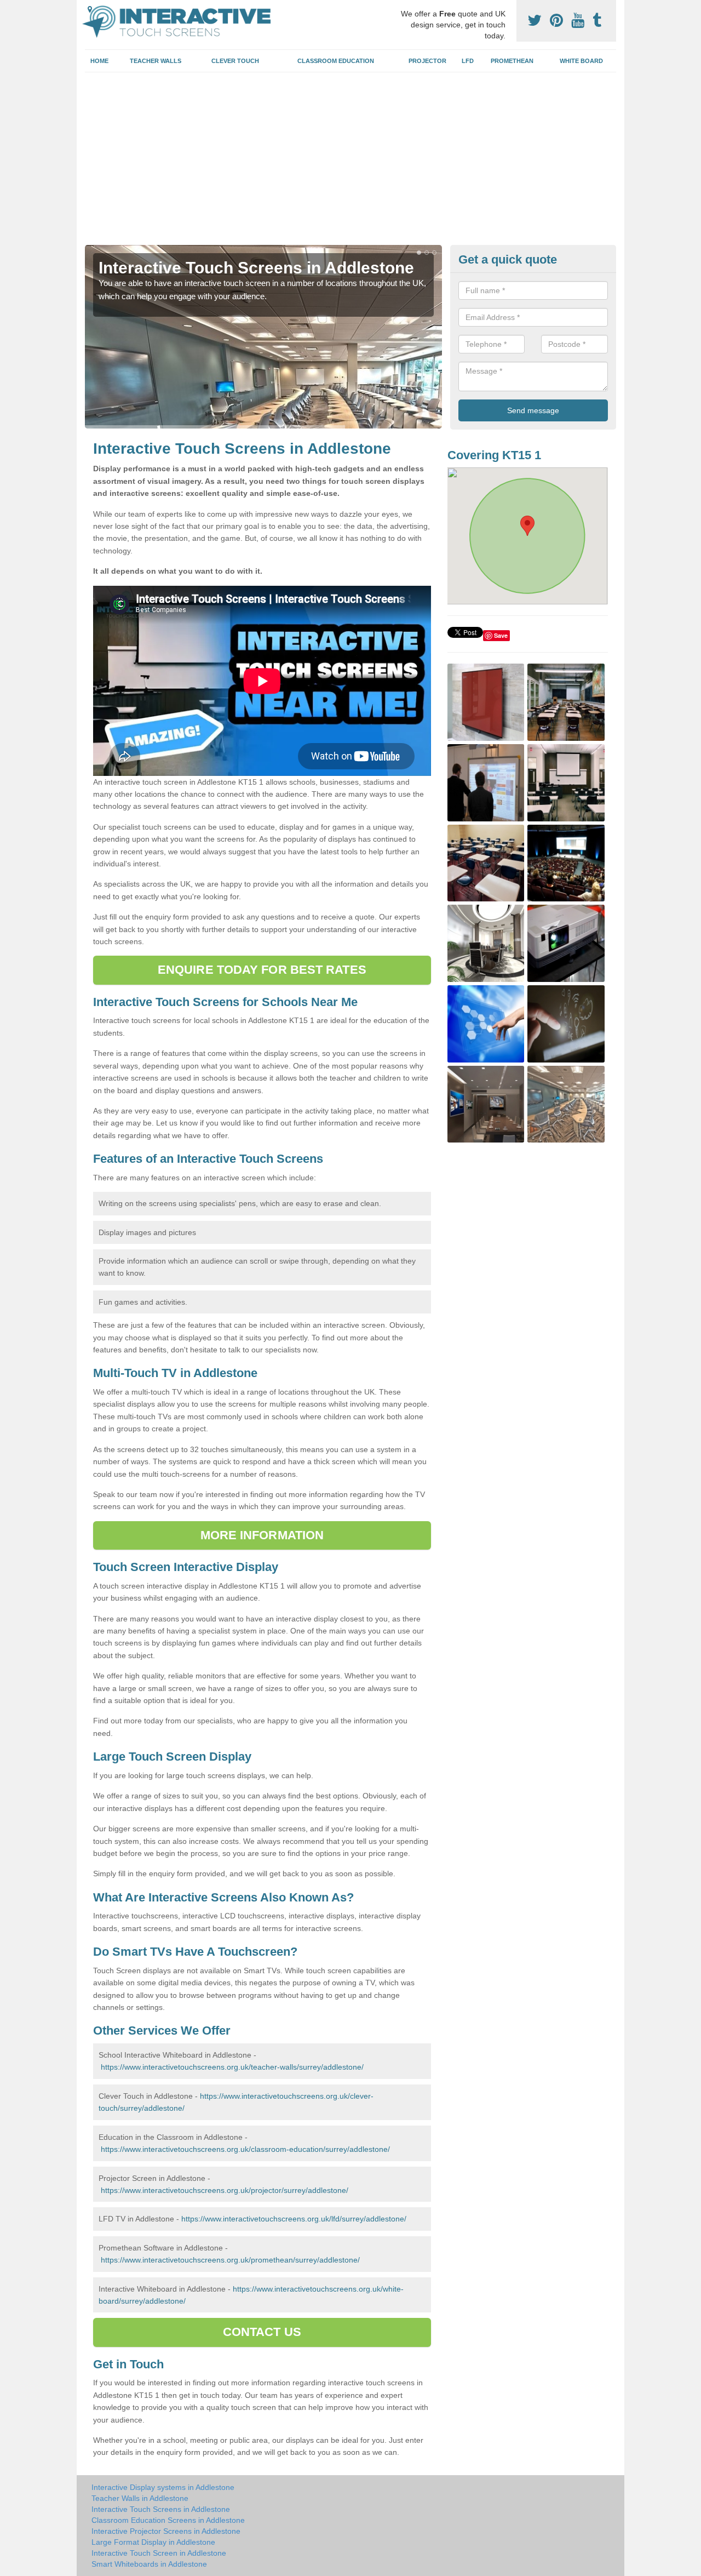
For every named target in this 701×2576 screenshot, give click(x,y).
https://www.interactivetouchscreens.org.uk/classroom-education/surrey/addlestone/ (245, 2149)
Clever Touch (235, 61)
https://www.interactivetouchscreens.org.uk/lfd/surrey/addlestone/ (294, 2219)
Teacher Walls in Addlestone (140, 2498)
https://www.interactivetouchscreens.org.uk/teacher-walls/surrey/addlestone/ (232, 2067)
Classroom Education (336, 61)
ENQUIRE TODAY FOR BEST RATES (262, 970)
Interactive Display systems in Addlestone (163, 2487)
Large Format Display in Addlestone (153, 2542)
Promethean (512, 61)
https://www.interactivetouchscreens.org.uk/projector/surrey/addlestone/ (225, 2190)
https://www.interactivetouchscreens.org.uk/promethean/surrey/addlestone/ (230, 2260)
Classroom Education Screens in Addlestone (168, 2520)
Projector (427, 61)
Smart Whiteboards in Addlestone (149, 2564)
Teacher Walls (156, 61)
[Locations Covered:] (90, 9)
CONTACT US (262, 2332)
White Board (581, 61)
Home (99, 61)
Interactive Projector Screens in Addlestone (166, 2531)
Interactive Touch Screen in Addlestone (159, 2553)
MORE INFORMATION (262, 1535)
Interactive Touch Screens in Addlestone (161, 2509)
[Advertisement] (350, 163)
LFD (468, 61)
